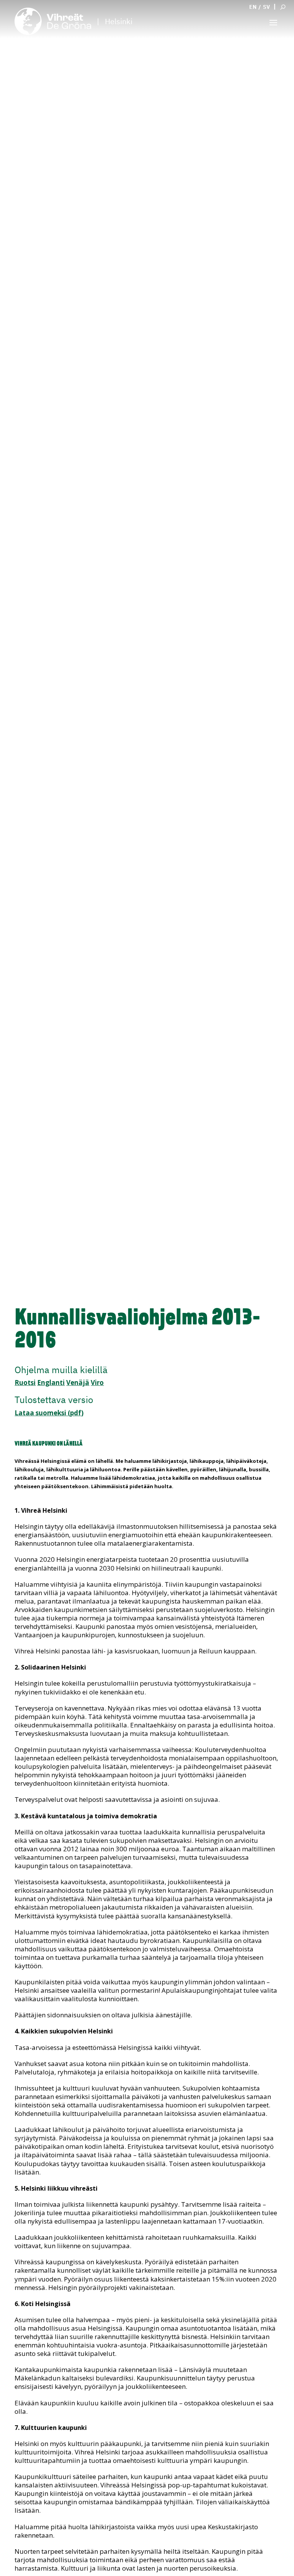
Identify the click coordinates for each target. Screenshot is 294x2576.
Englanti (51, 1383)
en (253, 7)
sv (266, 7)
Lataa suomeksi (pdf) (49, 1413)
